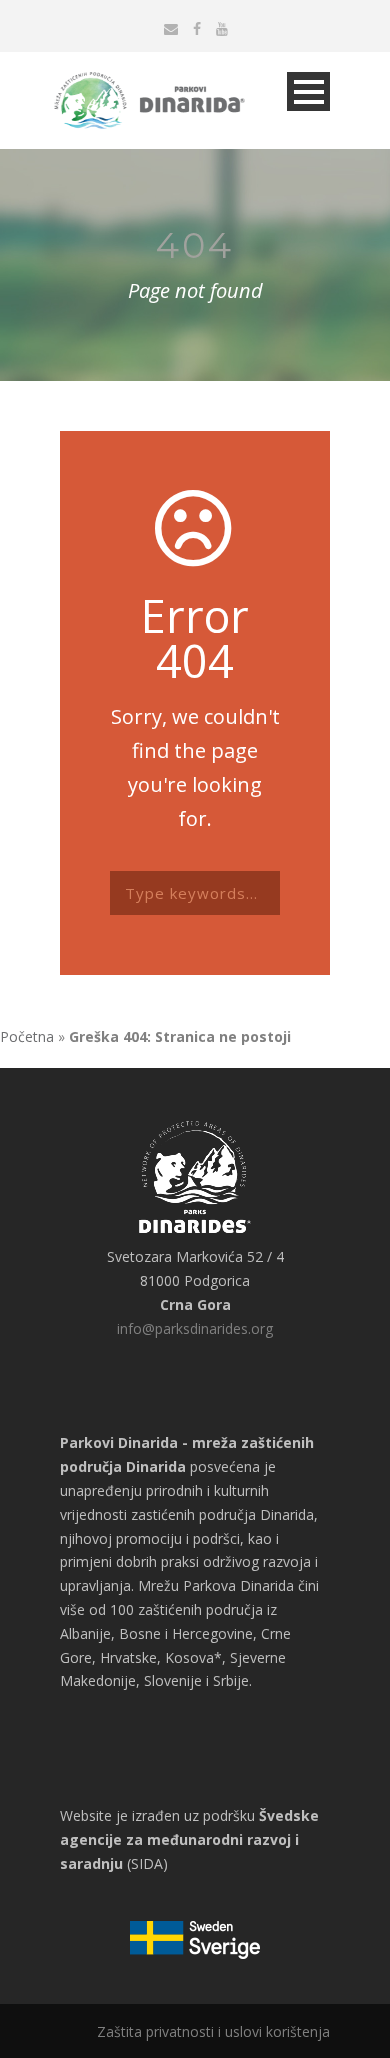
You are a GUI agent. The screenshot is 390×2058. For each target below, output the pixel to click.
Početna (27, 1036)
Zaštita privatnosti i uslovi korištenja (213, 2031)
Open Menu (308, 91)
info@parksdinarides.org (195, 1328)
